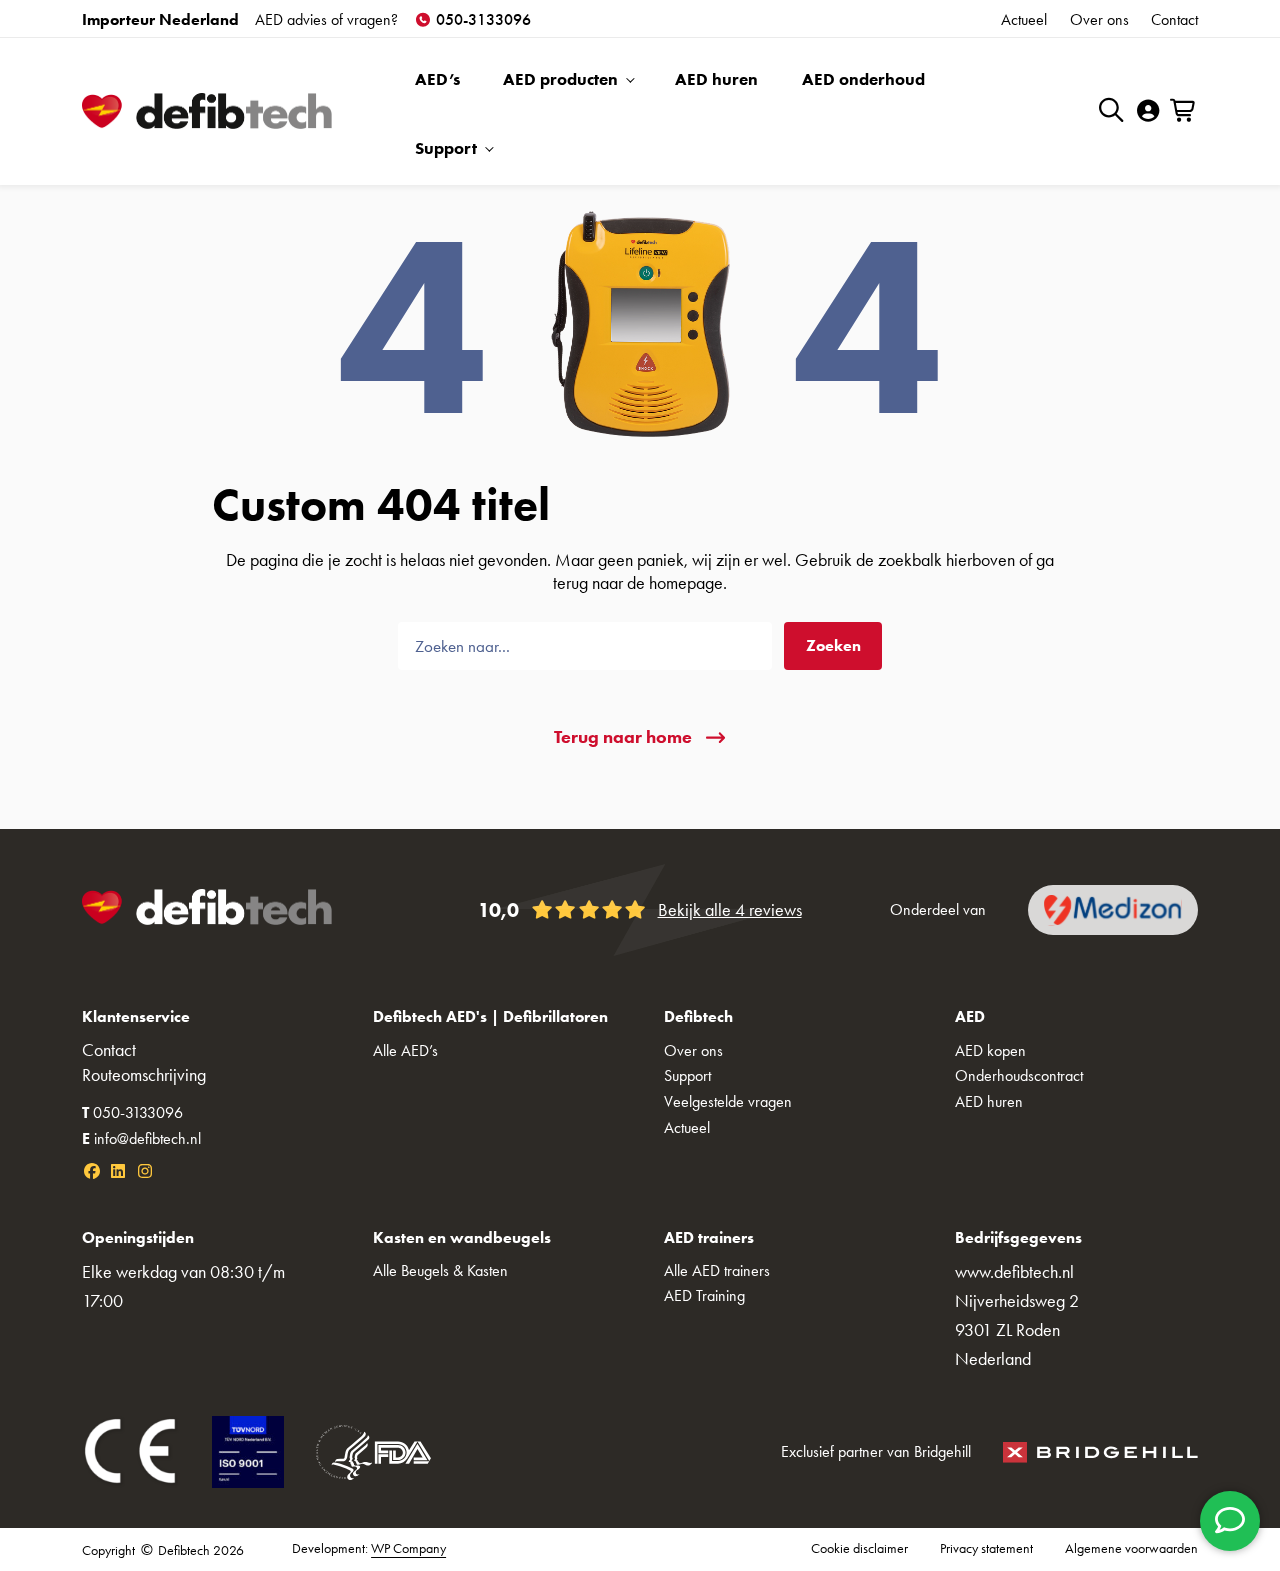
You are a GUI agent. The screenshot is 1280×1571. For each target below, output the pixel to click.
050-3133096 (481, 19)
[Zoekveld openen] (1111, 109)
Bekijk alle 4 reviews (730, 910)
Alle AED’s (405, 1050)
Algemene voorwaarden (1131, 1548)
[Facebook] (92, 1171)
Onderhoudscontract (1019, 1075)
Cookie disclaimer (859, 1548)
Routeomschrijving (144, 1075)
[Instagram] (145, 1171)
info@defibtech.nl (141, 1138)
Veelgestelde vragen (728, 1101)
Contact (1174, 19)
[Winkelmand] (1184, 111)
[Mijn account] (1148, 111)
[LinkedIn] (118, 1171)
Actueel (1024, 19)
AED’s (437, 79)
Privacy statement (986, 1548)
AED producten (560, 79)
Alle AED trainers (717, 1270)
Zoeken (833, 645)
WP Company (408, 1548)
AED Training (704, 1295)
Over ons (1099, 19)
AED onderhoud (863, 79)
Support (446, 148)
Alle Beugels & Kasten (440, 1270)
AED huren (716, 79)
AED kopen (990, 1050)
